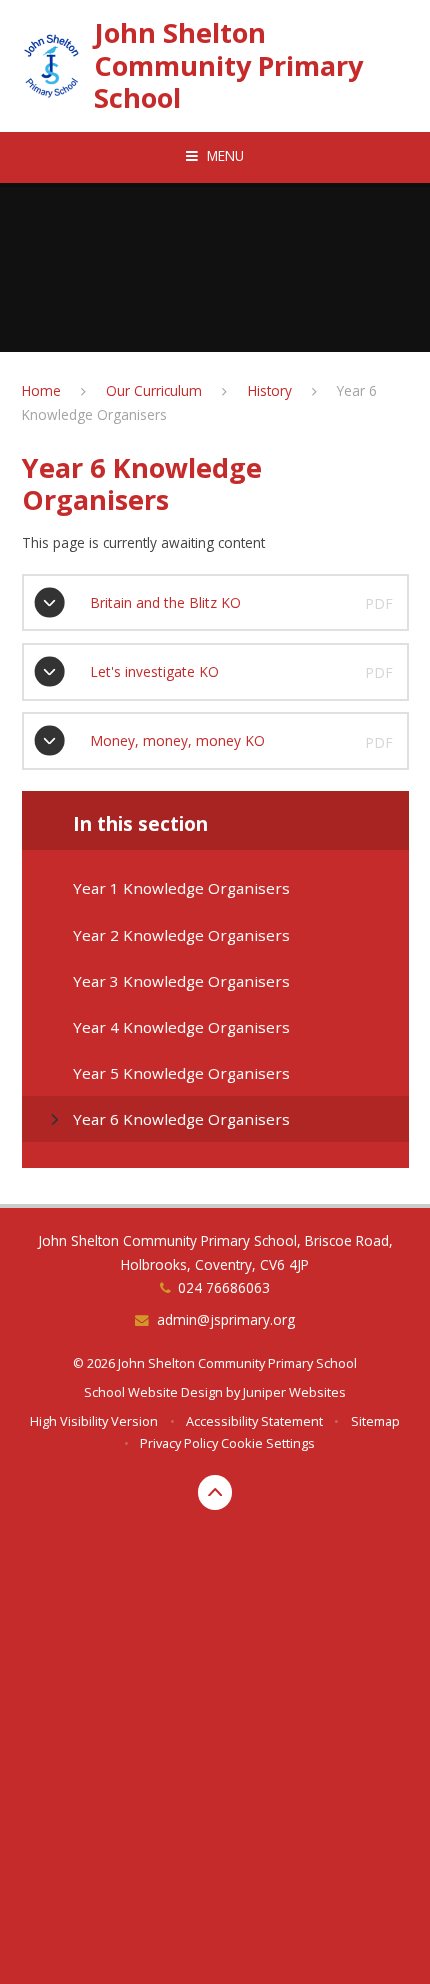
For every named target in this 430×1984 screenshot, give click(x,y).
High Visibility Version (94, 1421)
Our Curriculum (154, 390)
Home (41, 390)
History (270, 390)
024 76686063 (224, 1287)
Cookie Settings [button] (268, 1443)
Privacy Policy (179, 1443)
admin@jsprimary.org (226, 1319)
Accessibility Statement (254, 1421)
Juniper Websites (294, 1392)
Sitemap (375, 1421)
